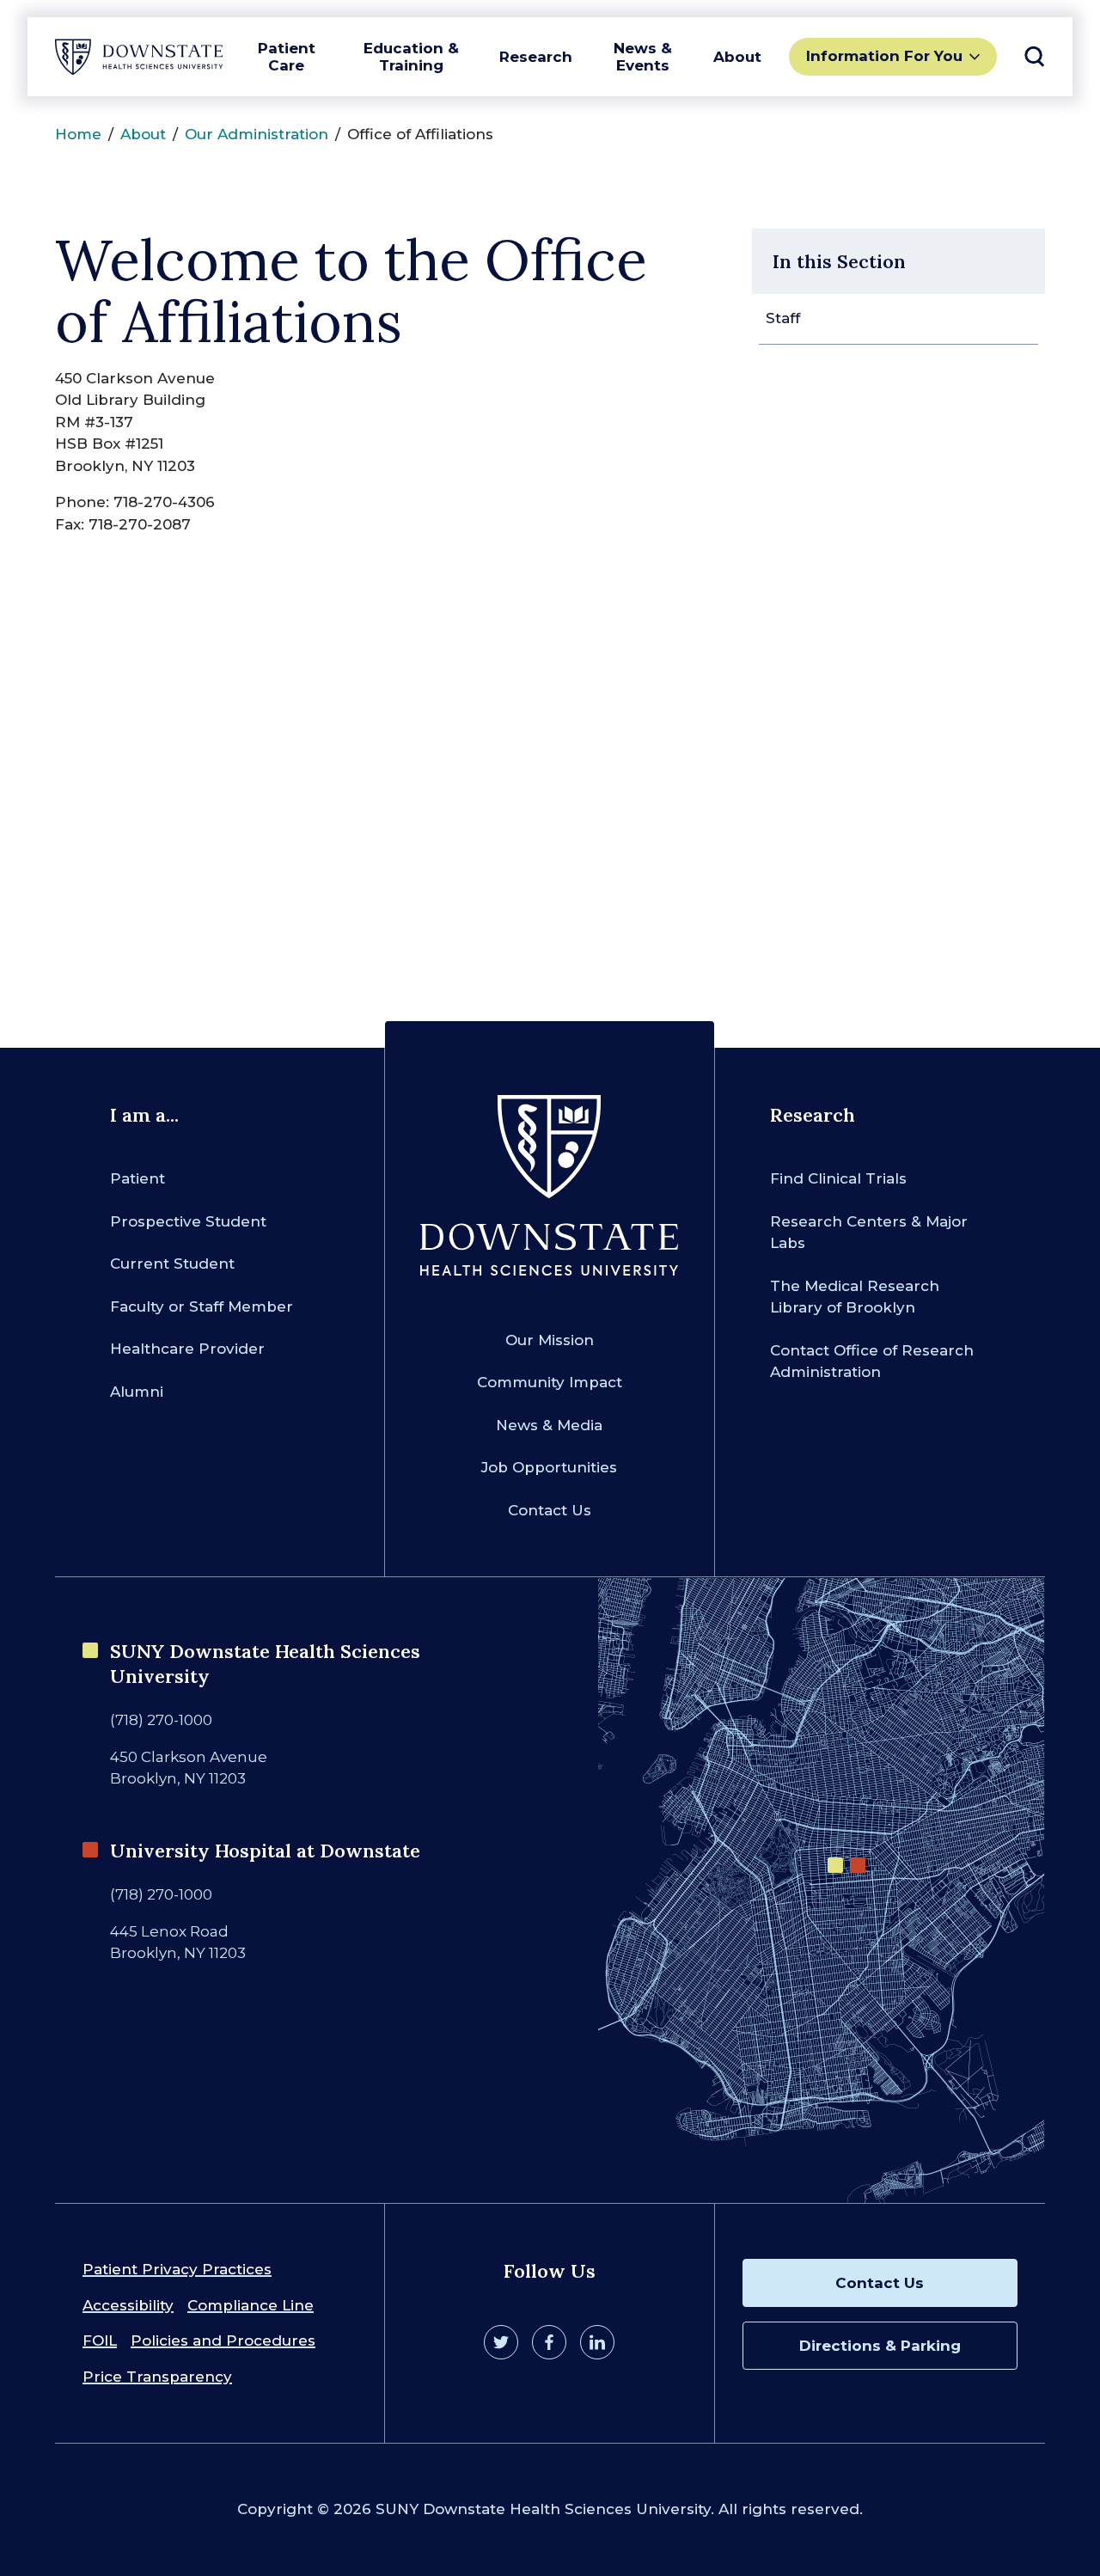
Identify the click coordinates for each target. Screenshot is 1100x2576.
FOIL (100, 2340)
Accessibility (128, 2305)
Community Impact (550, 1382)
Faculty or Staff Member (202, 1306)
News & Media (549, 1425)
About (737, 57)
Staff (783, 318)
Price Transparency (157, 2377)
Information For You (884, 56)
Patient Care (287, 57)
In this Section (839, 261)
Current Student (172, 1264)
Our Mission (550, 1340)
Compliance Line (251, 2305)
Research (536, 57)
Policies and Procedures (223, 2340)
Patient (137, 1178)
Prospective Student (188, 1221)
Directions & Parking (880, 2346)
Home (78, 134)
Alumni (137, 1392)
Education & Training (411, 57)
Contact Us (550, 1510)
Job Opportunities (549, 1467)
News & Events (643, 57)
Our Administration (257, 134)
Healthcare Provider (187, 1349)
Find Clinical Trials (838, 1178)
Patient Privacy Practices (177, 2269)
